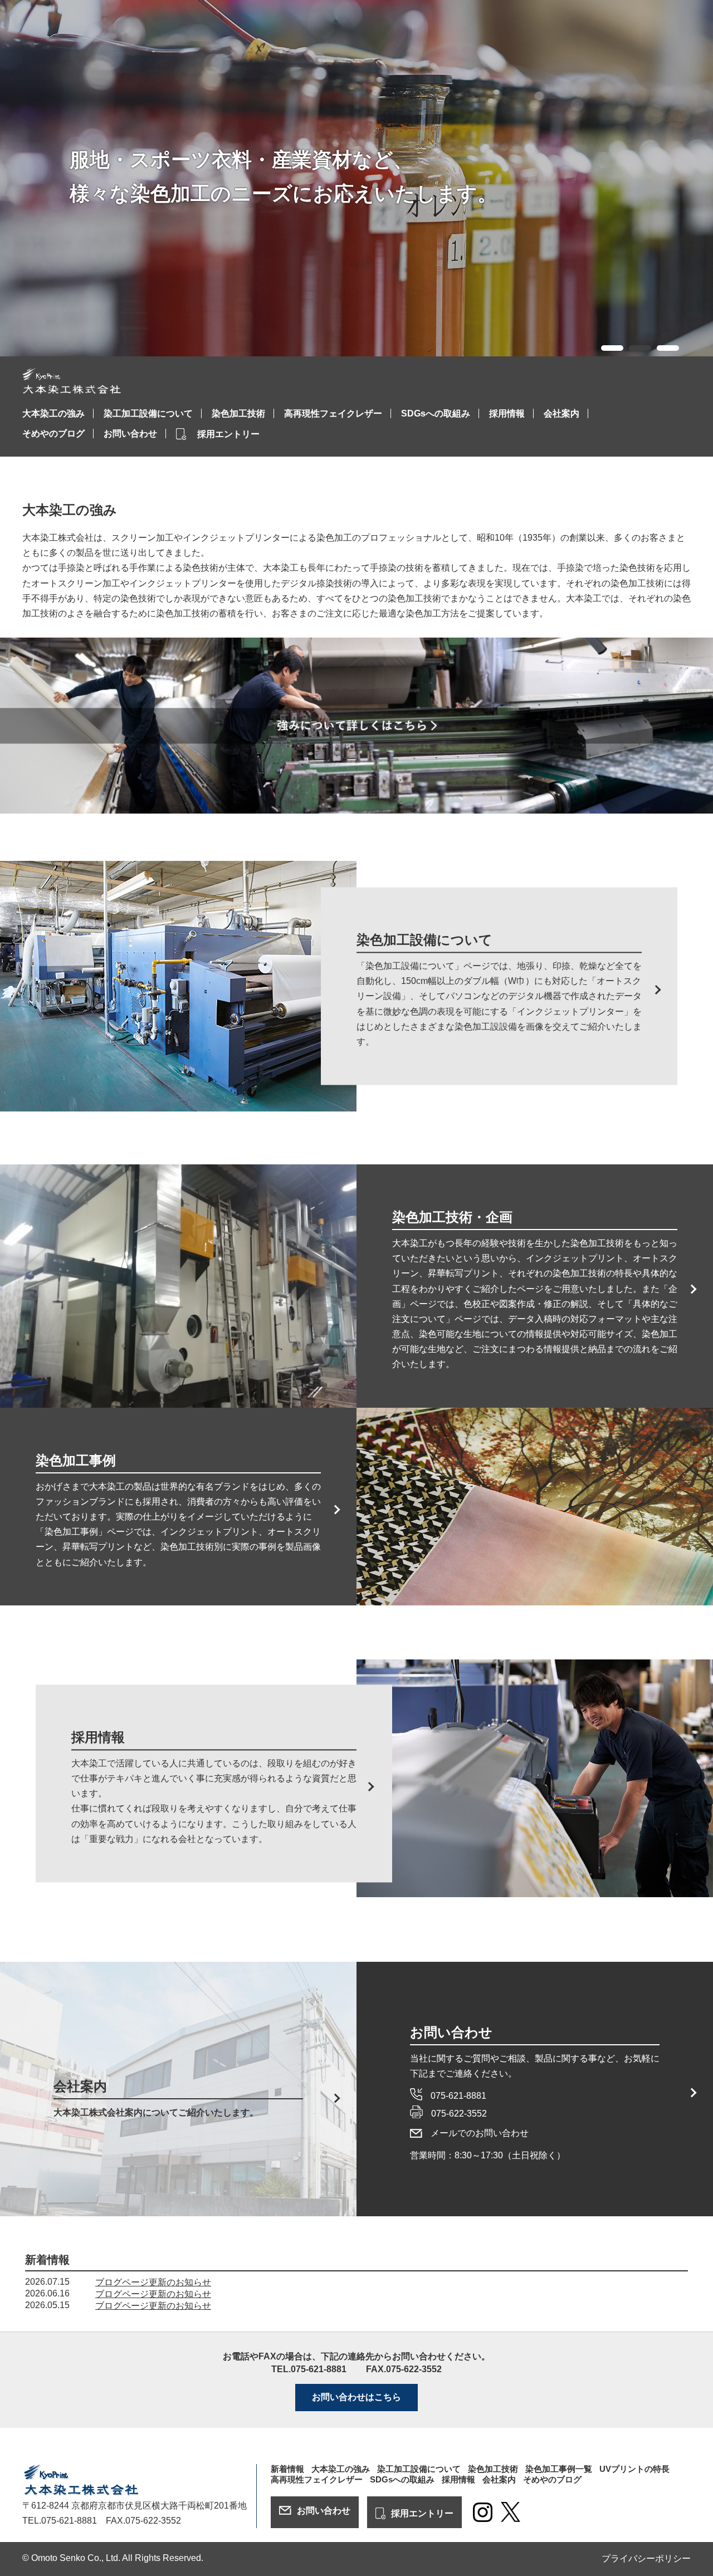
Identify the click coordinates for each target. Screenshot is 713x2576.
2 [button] (637, 349)
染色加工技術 (238, 413)
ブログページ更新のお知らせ (153, 2282)
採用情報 (507, 413)
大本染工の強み (53, 413)
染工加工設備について (148, 413)
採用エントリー (228, 434)
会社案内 (561, 413)
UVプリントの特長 (634, 2469)
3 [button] (665, 349)
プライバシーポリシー (646, 2558)
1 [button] (609, 349)
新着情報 (287, 2469)
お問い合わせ (130, 434)
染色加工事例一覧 (559, 2469)
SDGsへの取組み (436, 413)
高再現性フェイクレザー (333, 413)
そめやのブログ (53, 434)
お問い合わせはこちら (356, 2397)
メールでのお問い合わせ (480, 2133)
